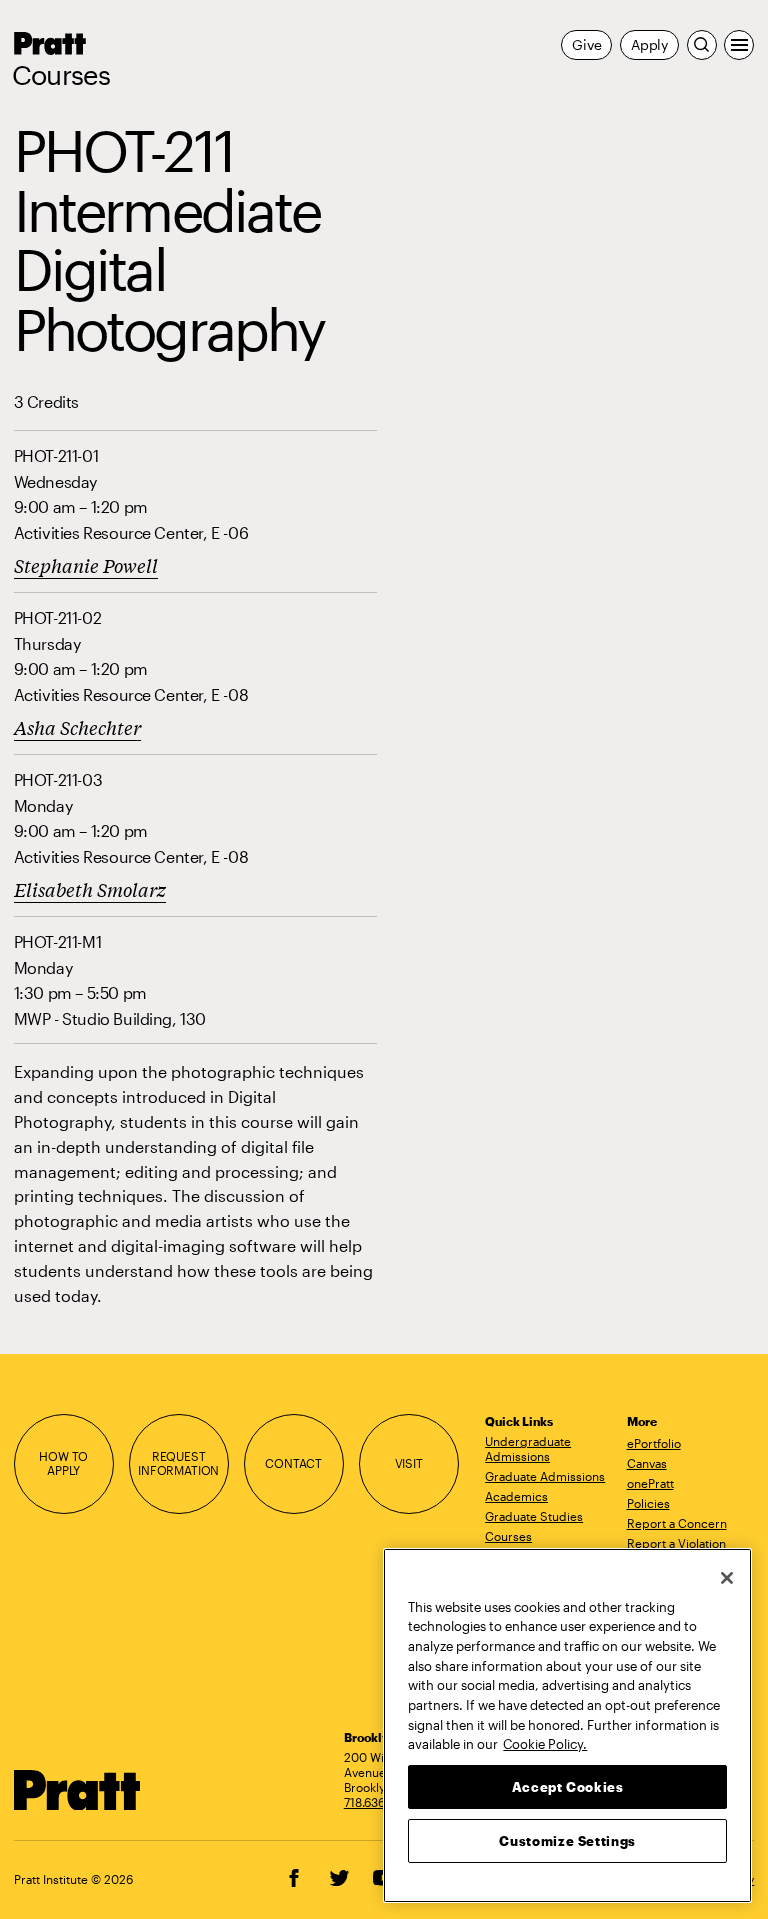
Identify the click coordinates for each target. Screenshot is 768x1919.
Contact (293, 1463)
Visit (409, 1463)
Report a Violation (676, 1543)
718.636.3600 (381, 1802)
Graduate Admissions (545, 1476)
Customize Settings (567, 1841)
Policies (648, 1503)
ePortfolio (654, 1443)
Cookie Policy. (545, 1744)
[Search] (702, 45)
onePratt (650, 1483)
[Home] (78, 1790)
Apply (649, 44)
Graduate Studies (534, 1516)
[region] (567, 1725)
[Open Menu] (739, 45)
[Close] (727, 1578)
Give (586, 44)
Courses (61, 75)
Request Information (178, 1464)
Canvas (647, 1463)
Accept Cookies (568, 1787)
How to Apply (63, 1464)
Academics (516, 1496)
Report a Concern (677, 1523)
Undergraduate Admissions (528, 1448)
